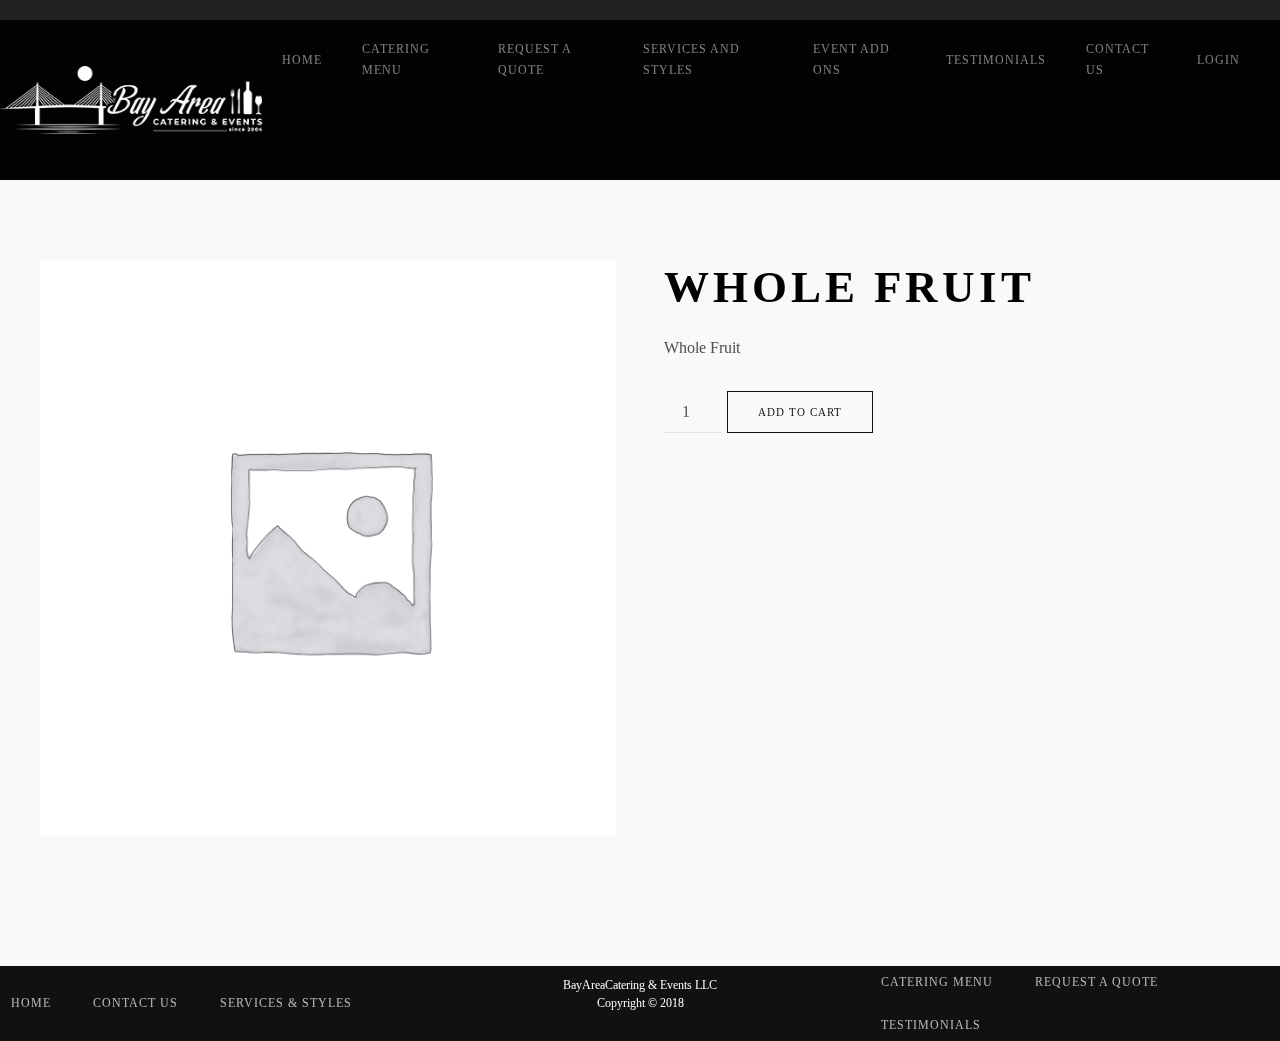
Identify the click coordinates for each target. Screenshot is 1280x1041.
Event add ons (851, 59)
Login (1218, 60)
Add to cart (800, 412)
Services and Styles (691, 59)
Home (302, 60)
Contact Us (1117, 59)
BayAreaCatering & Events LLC (640, 985)
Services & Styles (286, 1003)
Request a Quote (534, 59)
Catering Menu (396, 59)
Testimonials (996, 60)
